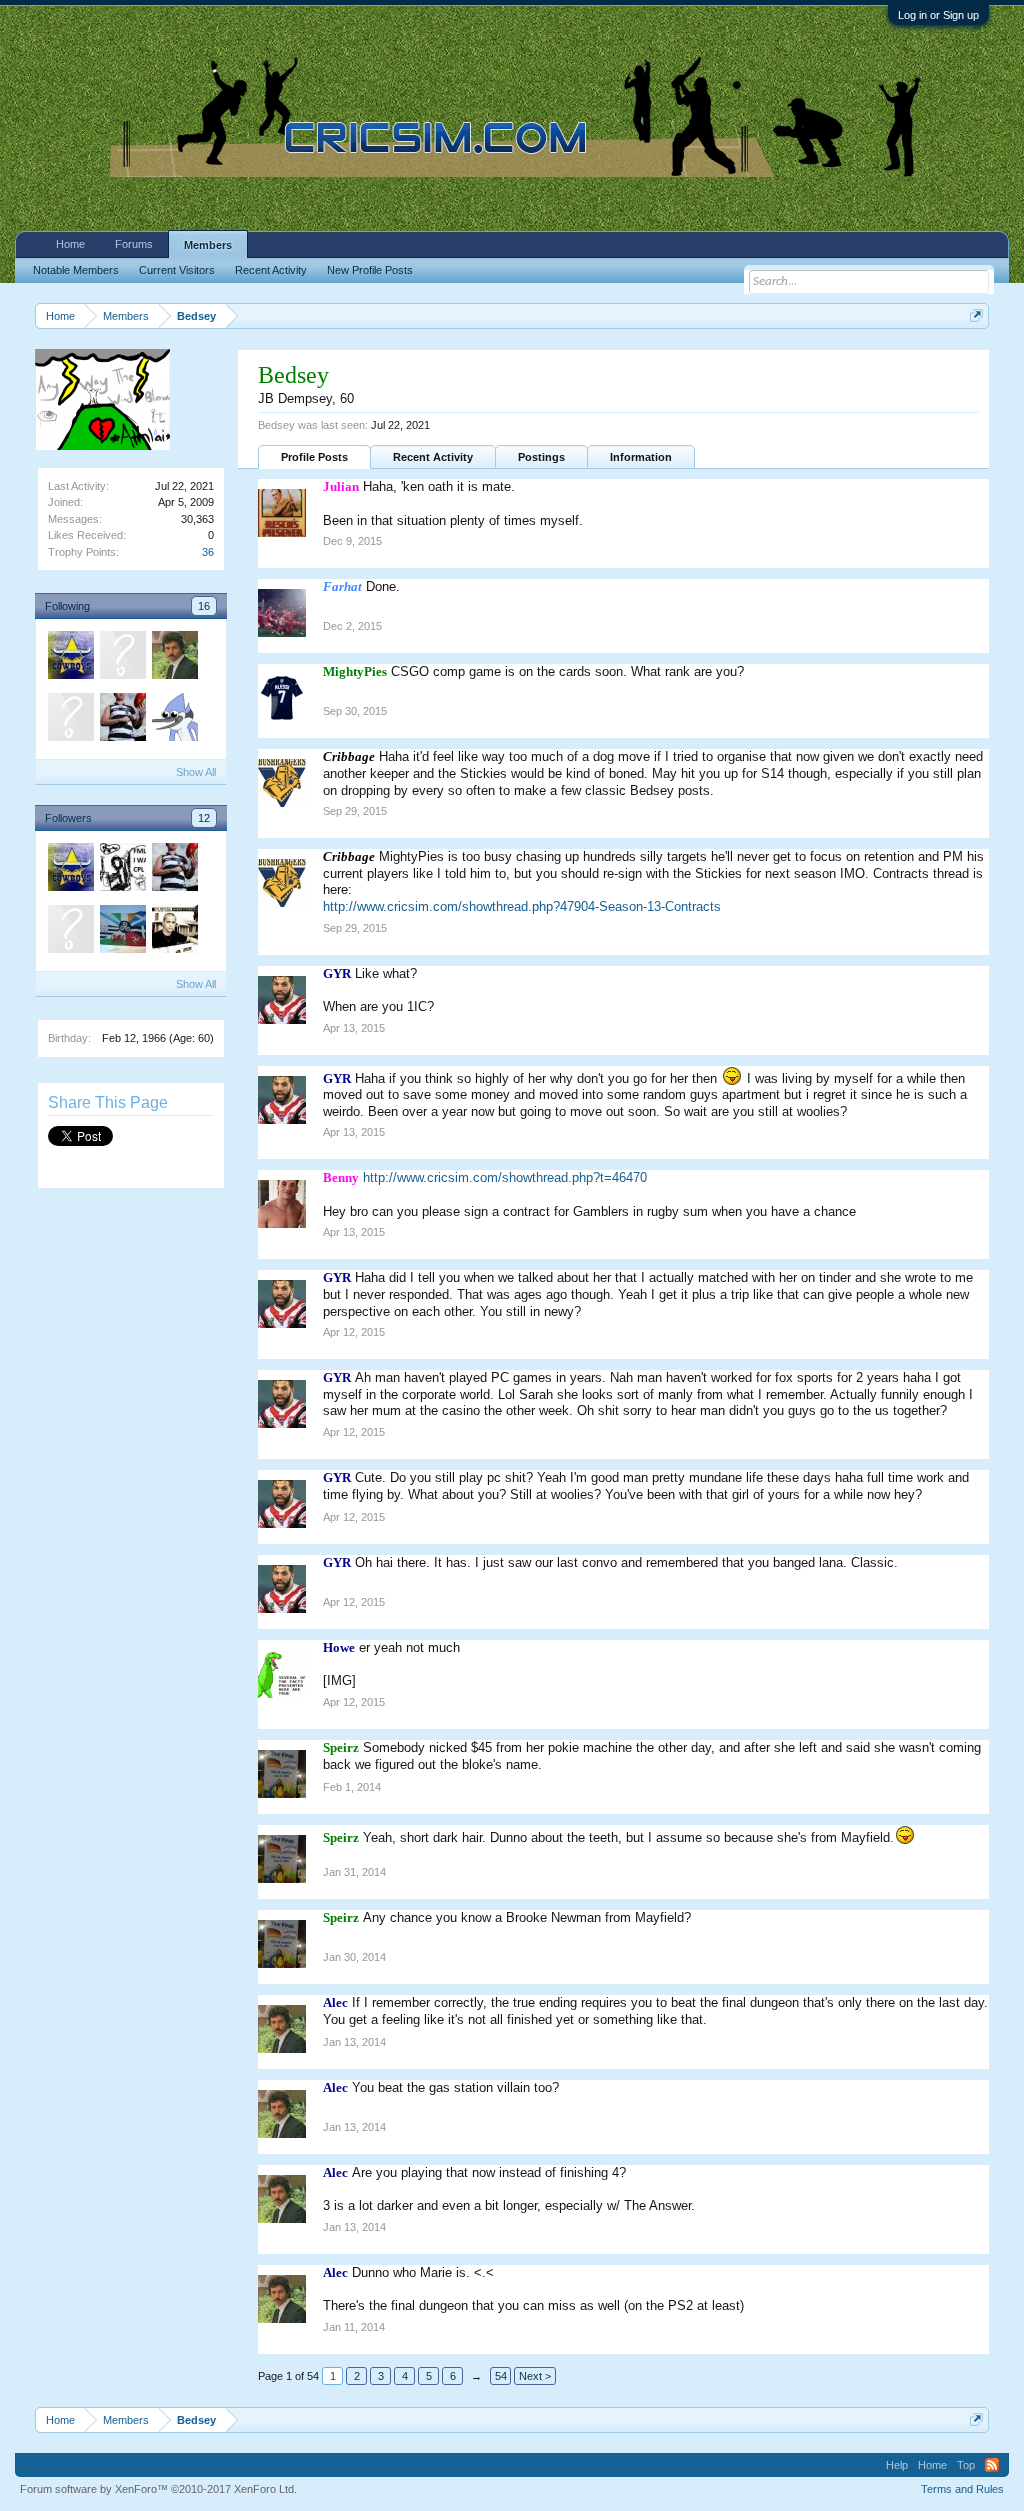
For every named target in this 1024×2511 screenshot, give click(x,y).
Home (70, 244)
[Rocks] (70, 932)
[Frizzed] (70, 720)
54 (501, 2376)
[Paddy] (70, 658)
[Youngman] (122, 658)
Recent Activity (433, 457)
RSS (992, 2465)
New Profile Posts (370, 270)
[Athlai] (122, 870)
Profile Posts (314, 457)
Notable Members (76, 270)
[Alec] (174, 658)
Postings (541, 457)
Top (966, 2465)
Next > (535, 2376)
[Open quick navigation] (976, 315)
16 (204, 606)
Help (897, 2465)
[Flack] (174, 720)
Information (641, 457)
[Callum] (122, 932)
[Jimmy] (174, 932)
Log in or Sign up (938, 15)
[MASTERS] (122, 720)
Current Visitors (177, 270)
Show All (196, 772)
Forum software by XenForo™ (158, 2489)
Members (208, 245)
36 (208, 552)
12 (204, 818)
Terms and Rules (962, 2489)
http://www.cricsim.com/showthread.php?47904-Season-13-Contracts (522, 906)
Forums (134, 244)
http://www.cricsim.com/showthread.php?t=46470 (505, 1177)
